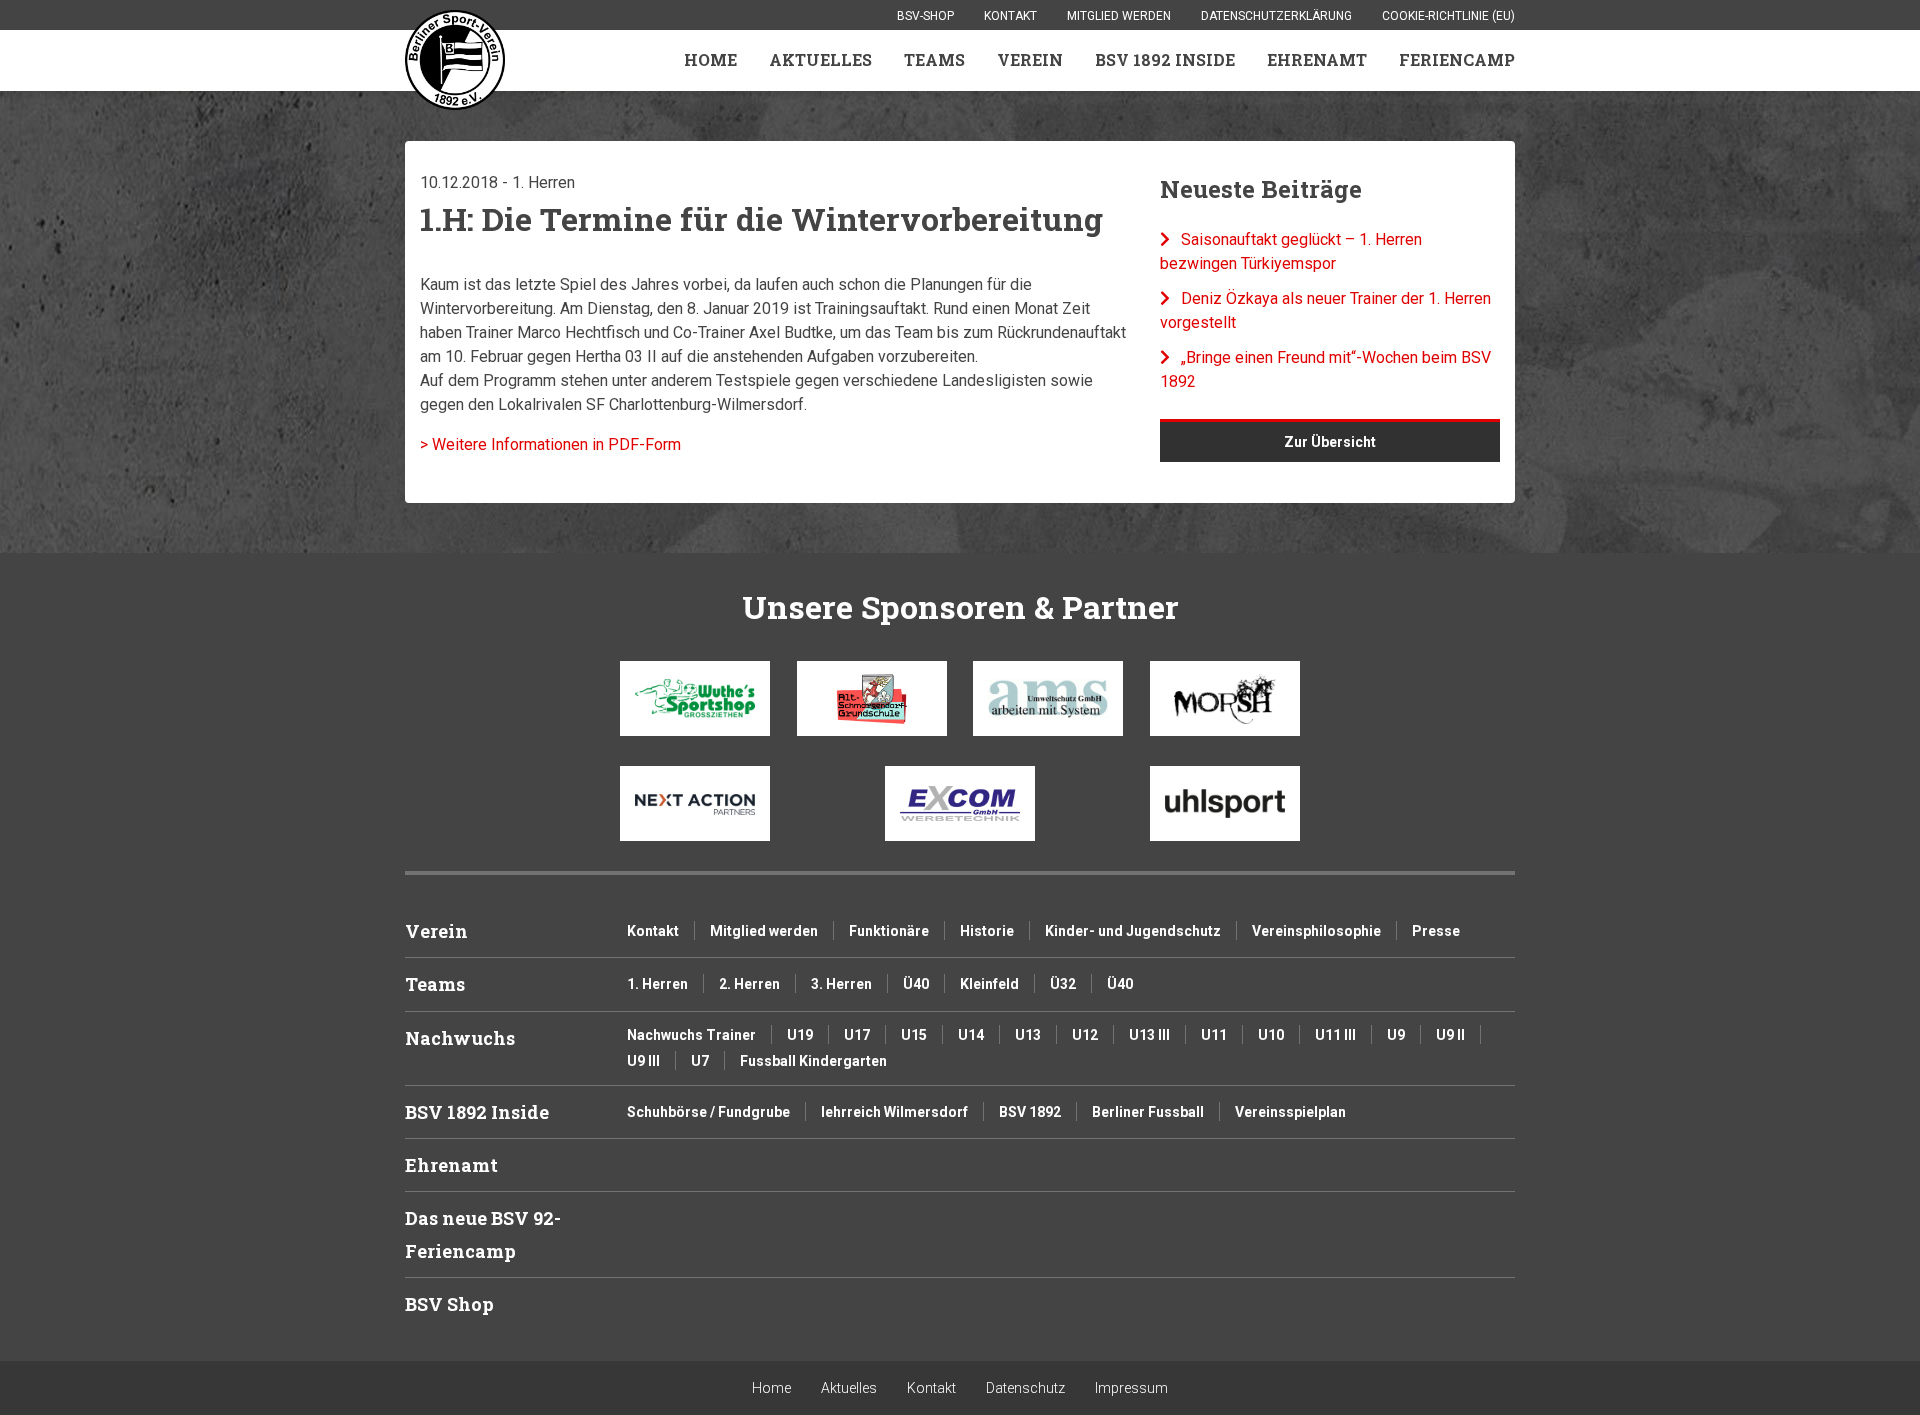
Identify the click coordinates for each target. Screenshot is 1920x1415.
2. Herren (749, 984)
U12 (1085, 1035)
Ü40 (916, 984)
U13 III (1149, 1035)
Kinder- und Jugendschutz (1133, 931)
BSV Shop (449, 1304)
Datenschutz (1025, 1388)
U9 (1396, 1035)
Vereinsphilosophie (1316, 931)
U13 (1028, 1035)
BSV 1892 (1030, 1112)
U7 (700, 1061)
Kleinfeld (989, 984)
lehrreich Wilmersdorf (894, 1112)
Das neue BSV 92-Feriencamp (483, 1234)
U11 (1214, 1035)
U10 (1271, 1035)
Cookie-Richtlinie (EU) (1448, 16)
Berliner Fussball (1148, 1112)
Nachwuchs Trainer (691, 1035)
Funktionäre (889, 931)
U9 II (1450, 1035)
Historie (987, 931)
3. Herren (841, 984)
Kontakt (1010, 16)
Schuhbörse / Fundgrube (708, 1112)
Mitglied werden (1119, 16)
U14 (971, 1035)
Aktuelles (820, 59)
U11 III (1335, 1035)
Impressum (1131, 1388)
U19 (800, 1035)
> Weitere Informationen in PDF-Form (550, 444)
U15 (914, 1035)
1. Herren (657, 984)
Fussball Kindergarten (813, 1061)
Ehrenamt (1317, 59)
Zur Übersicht (1330, 442)
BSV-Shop (925, 16)
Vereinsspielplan (1290, 1112)
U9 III (643, 1061)
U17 (857, 1035)
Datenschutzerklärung (1276, 16)
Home (710, 59)
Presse (1436, 931)
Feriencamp (1457, 59)
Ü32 (1063, 984)
